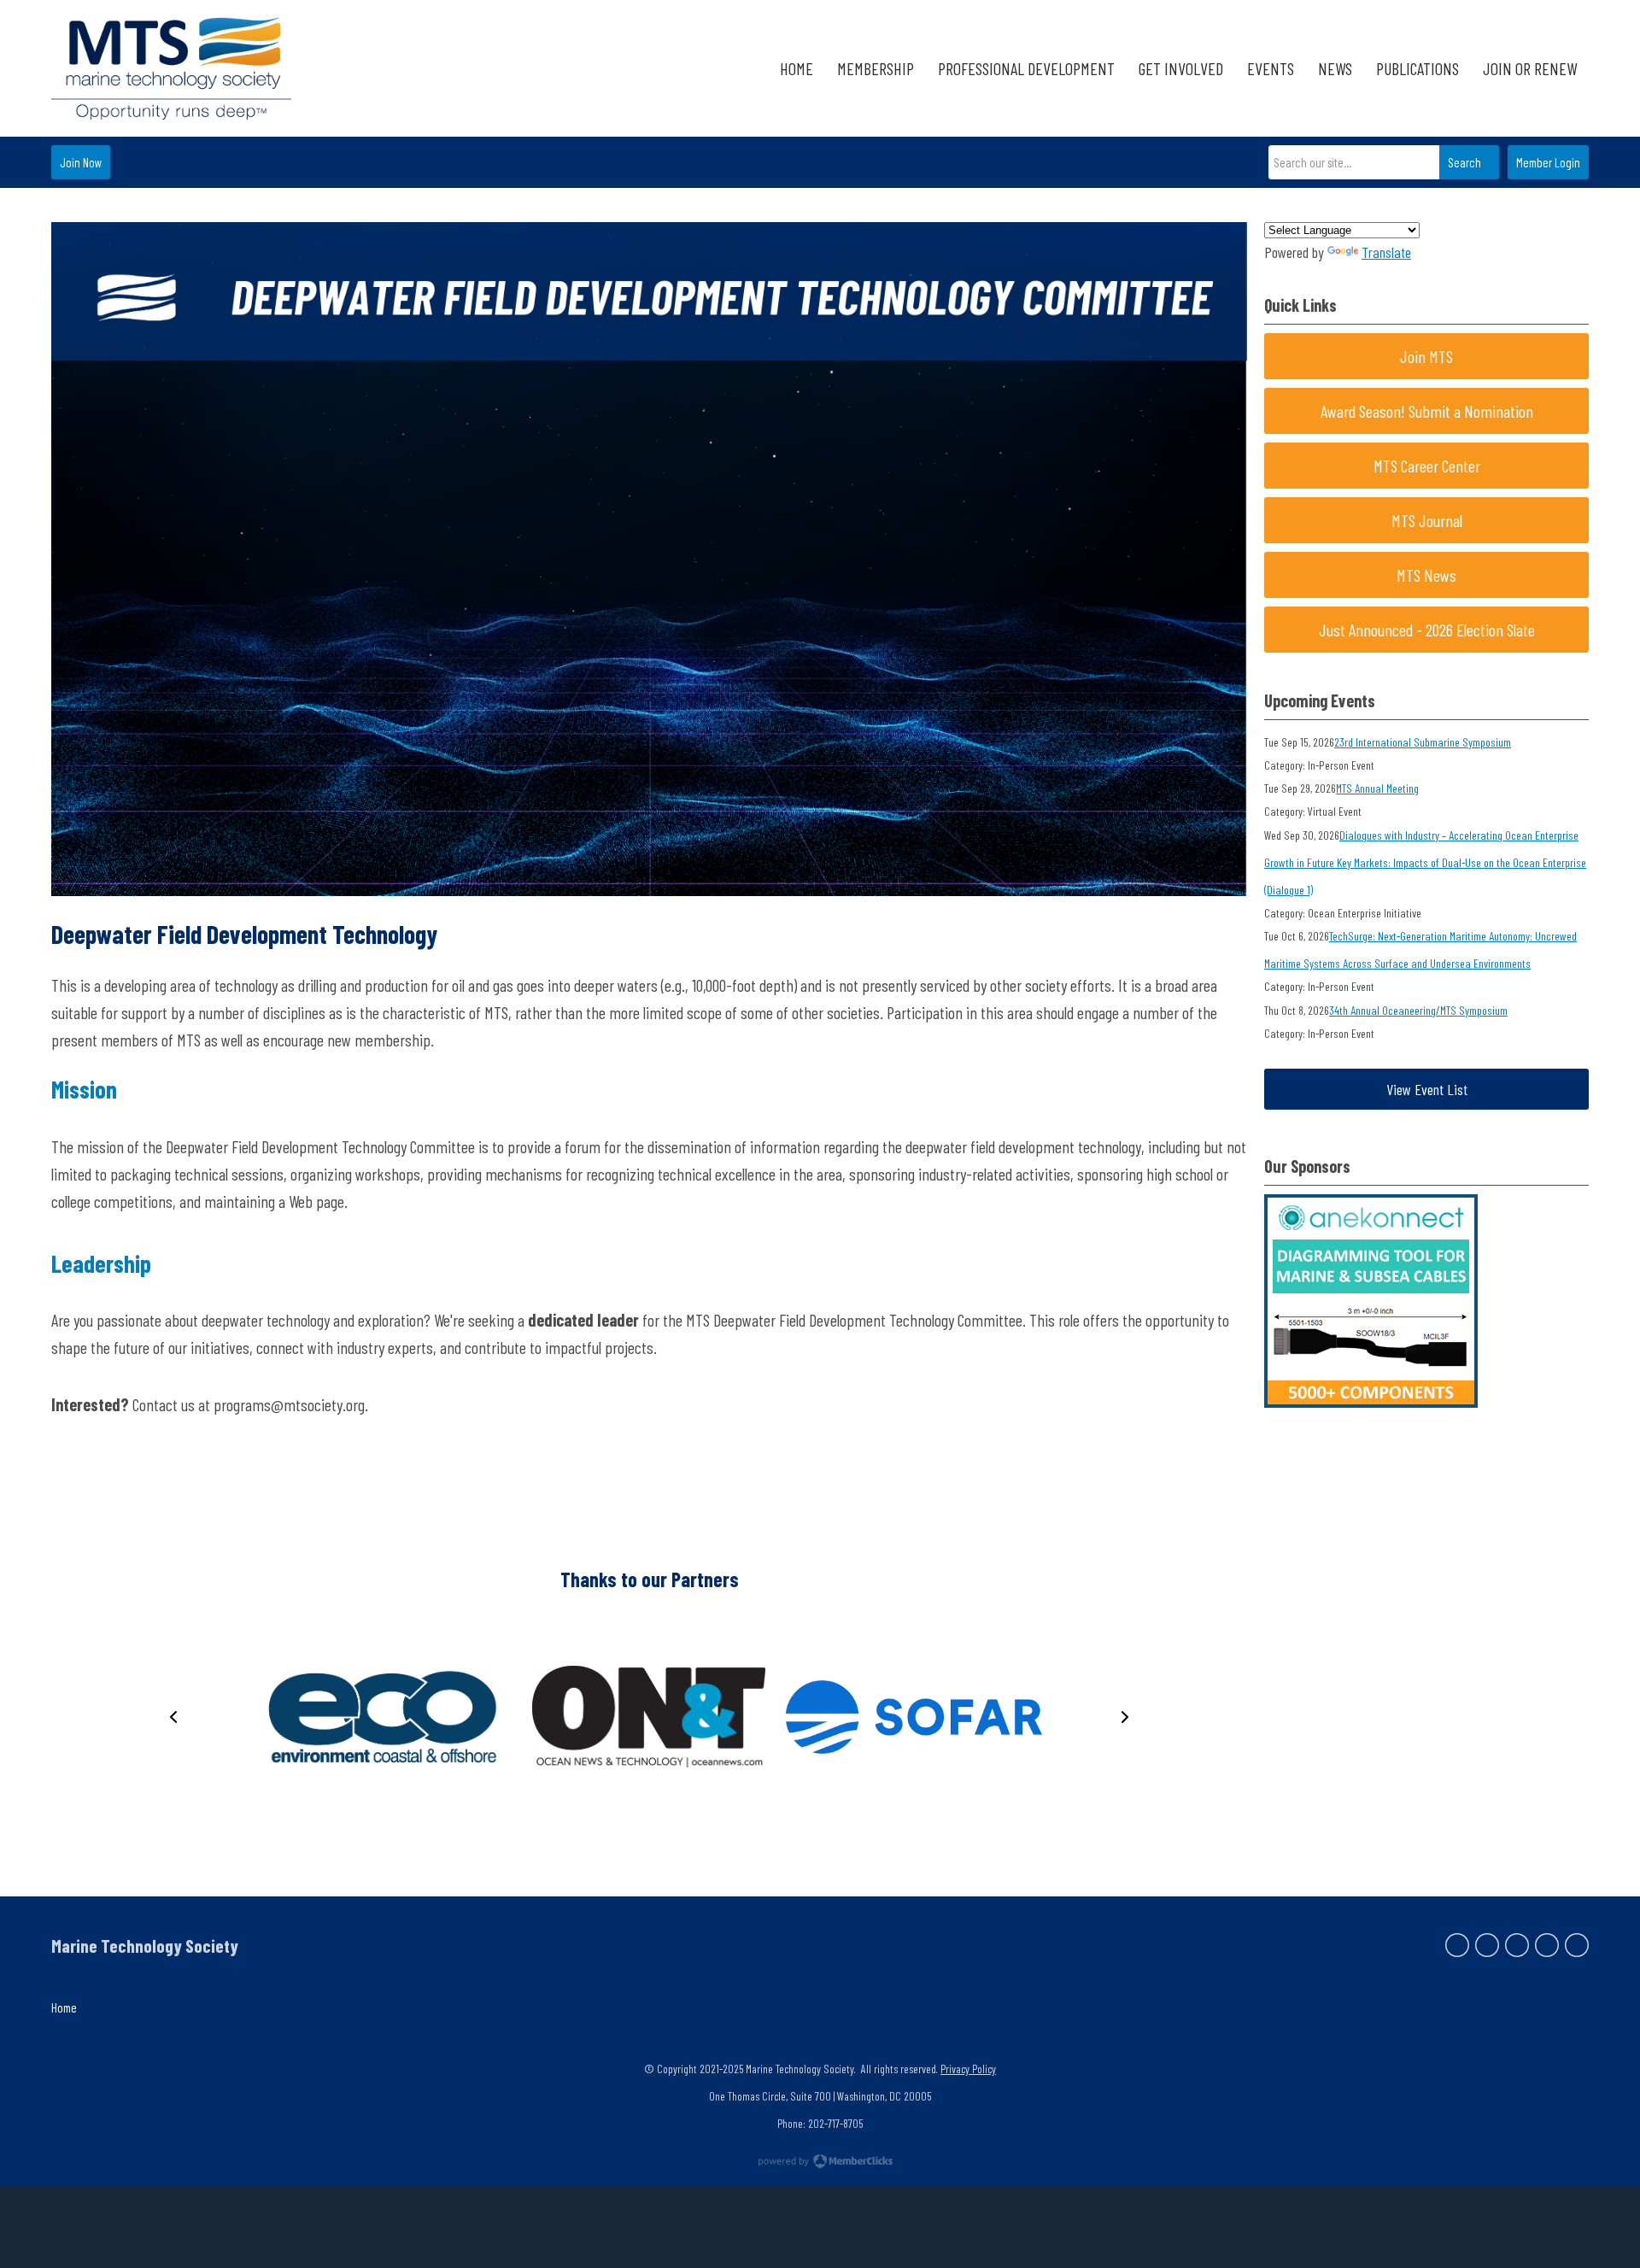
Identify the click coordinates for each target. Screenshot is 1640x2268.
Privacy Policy (968, 2069)
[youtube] (1577, 1945)
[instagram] (1547, 1945)
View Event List (1427, 1089)
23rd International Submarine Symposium (1423, 742)
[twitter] (1487, 1945)
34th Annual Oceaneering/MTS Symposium (1418, 1010)
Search (1464, 162)
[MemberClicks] (171, 68)
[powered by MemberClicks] (820, 2163)
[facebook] (1457, 1945)
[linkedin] (1517, 1945)
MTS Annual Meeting (1377, 788)
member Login (1548, 162)
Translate (1386, 252)
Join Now (81, 162)
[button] (173, 1717)
